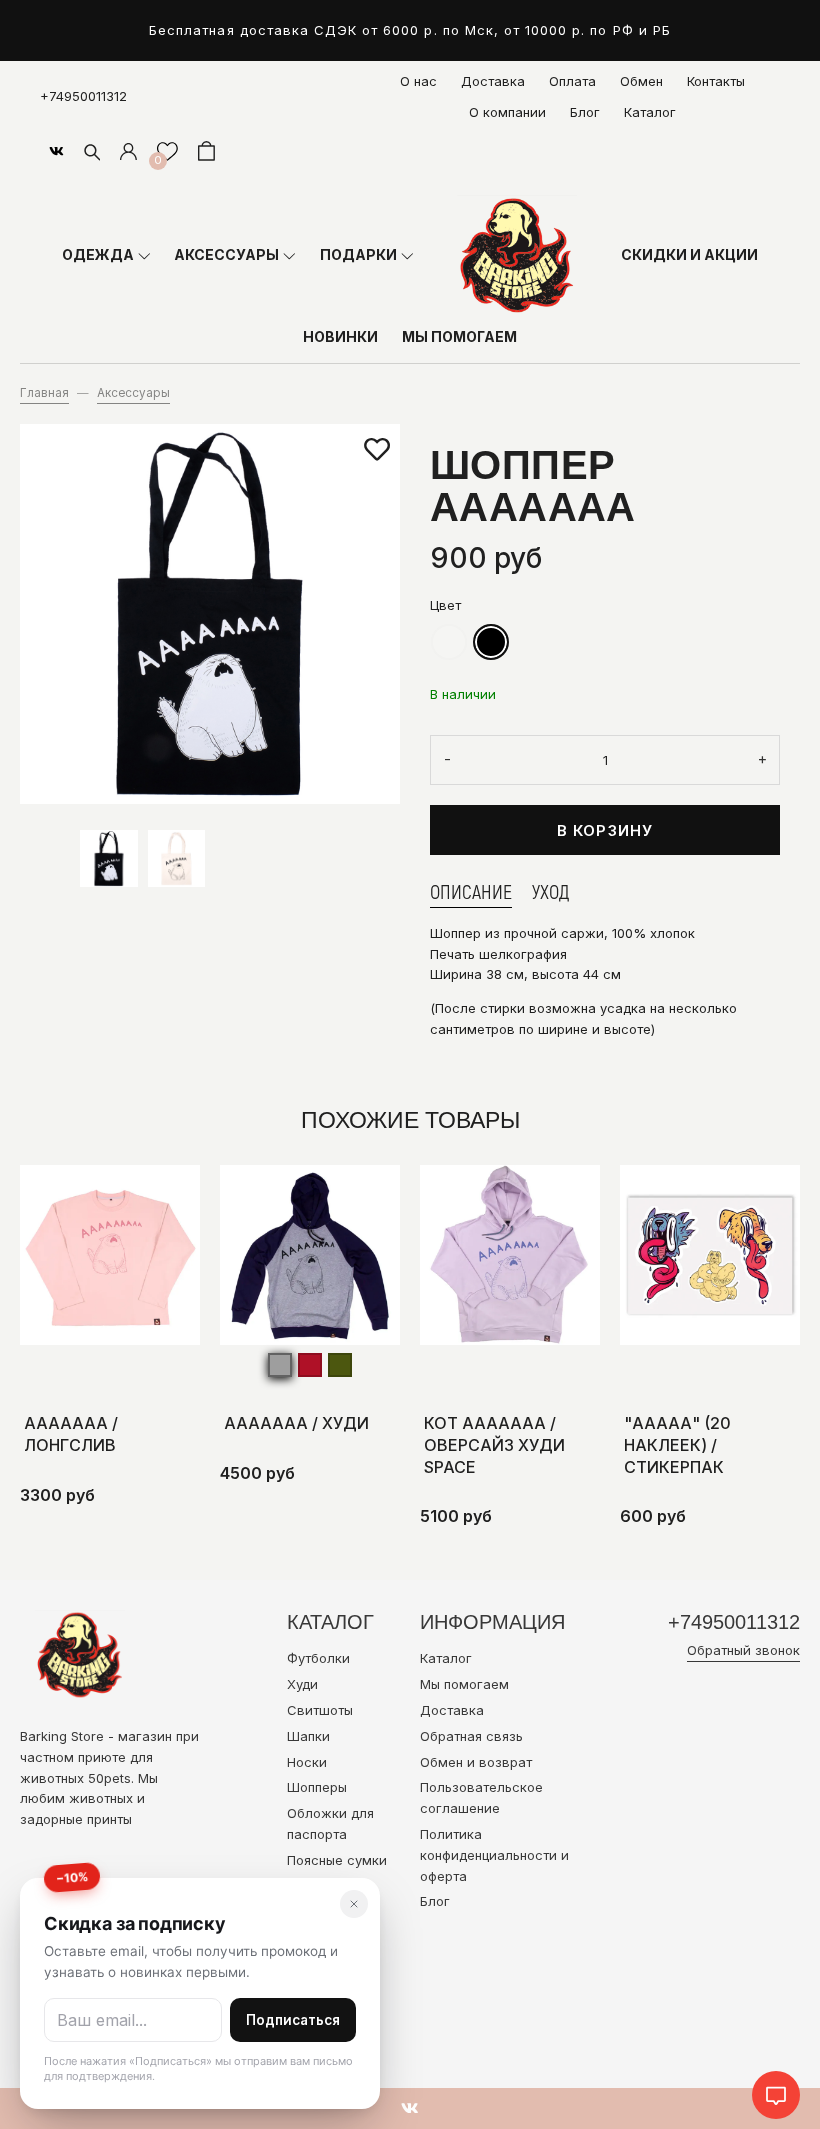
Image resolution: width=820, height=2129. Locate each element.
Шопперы (317, 1787)
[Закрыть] (354, 1904)
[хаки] (340, 1365)
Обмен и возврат (476, 1762)
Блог (585, 112)
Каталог (650, 112)
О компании (507, 112)
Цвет (445, 605)
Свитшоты (320, 1710)
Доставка (493, 81)
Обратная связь (471, 1736)
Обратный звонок (743, 1650)
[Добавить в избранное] (377, 450)
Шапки (308, 1736)
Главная (44, 393)
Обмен (641, 81)
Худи (302, 1684)
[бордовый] (310, 1365)
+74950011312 (83, 96)
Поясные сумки (337, 1860)
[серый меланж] (280, 1365)
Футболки (318, 1658)
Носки (307, 1762)
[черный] (491, 642)
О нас (418, 81)
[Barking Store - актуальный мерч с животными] (517, 255)
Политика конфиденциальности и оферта (494, 1855)
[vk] (56, 151)
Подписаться (293, 2020)
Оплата (572, 81)
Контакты (716, 81)
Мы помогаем (464, 1684)
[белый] (449, 642)
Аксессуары (133, 393)
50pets (109, 1778)
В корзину (605, 830)
